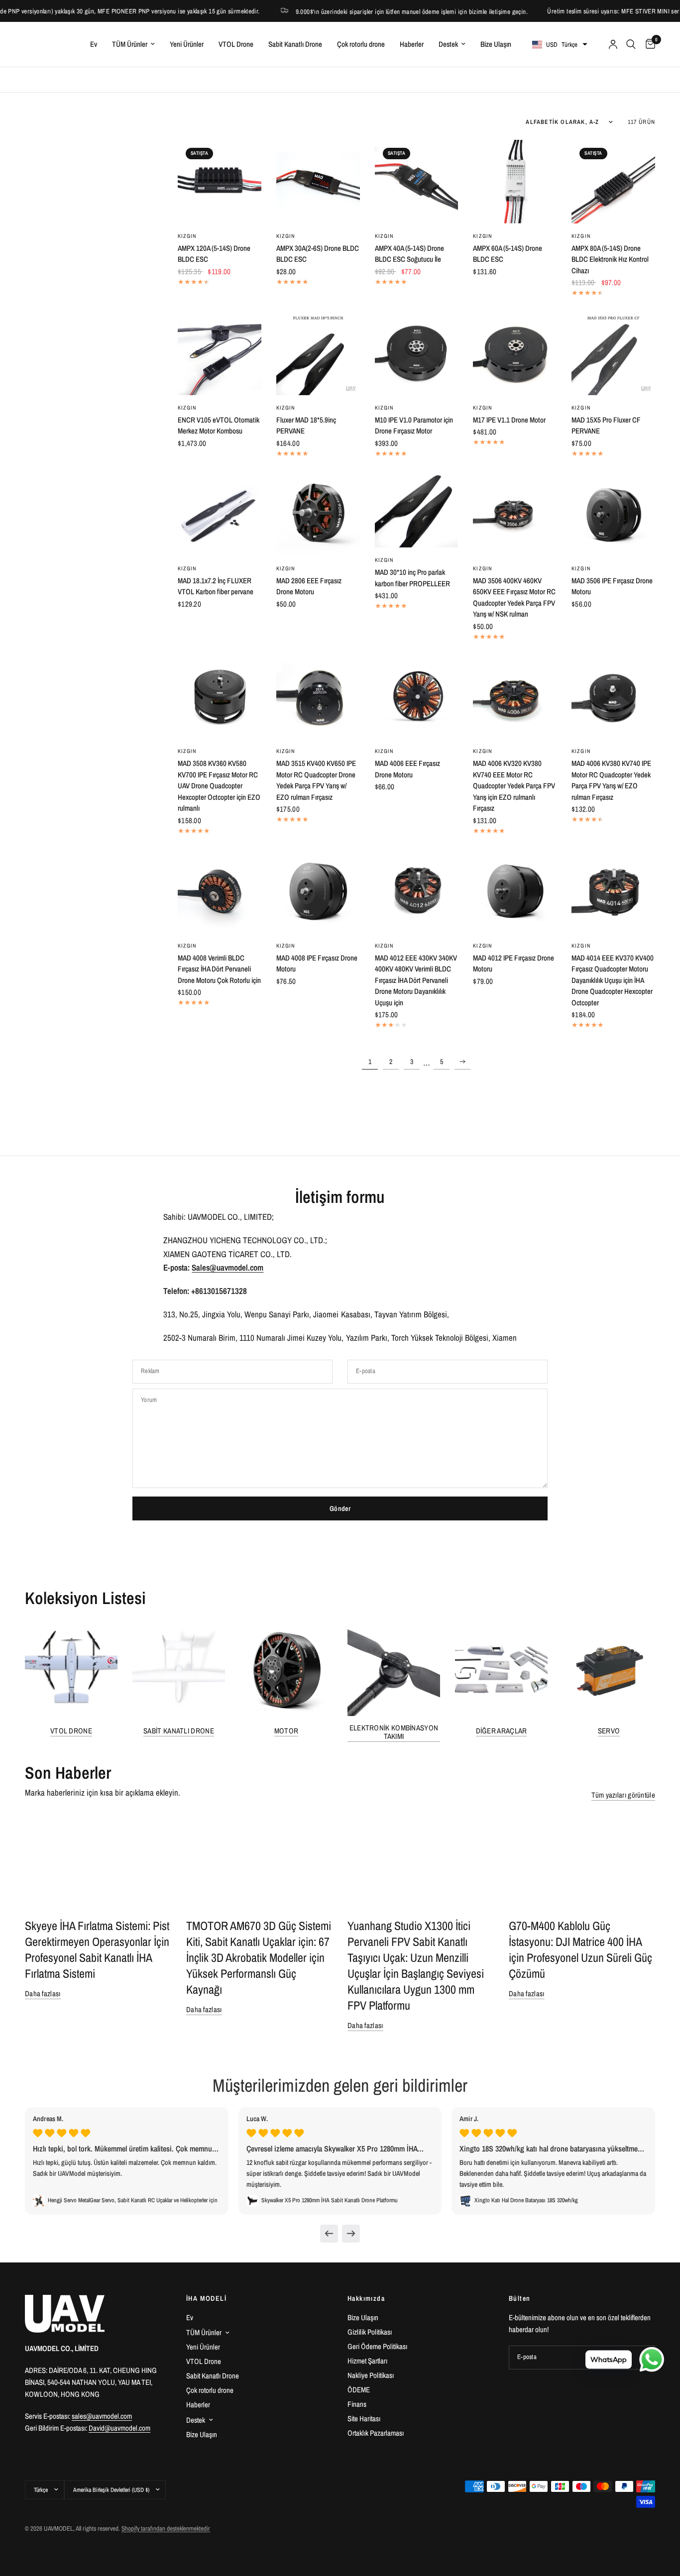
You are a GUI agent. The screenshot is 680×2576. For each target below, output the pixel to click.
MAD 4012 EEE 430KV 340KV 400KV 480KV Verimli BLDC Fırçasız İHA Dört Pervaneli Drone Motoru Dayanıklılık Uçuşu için (416, 980)
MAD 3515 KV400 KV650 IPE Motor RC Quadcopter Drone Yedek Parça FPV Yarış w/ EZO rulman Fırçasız (316, 780)
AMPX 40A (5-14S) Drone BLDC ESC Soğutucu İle (409, 254)
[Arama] (631, 44)
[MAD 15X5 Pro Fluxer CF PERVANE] (613, 353)
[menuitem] (94, 44)
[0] (648, 44)
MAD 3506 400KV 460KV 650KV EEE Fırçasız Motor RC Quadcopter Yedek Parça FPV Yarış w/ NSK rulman (514, 597)
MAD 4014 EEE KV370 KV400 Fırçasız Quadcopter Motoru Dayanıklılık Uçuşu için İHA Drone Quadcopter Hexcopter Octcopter (613, 980)
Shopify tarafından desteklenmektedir (166, 2528)
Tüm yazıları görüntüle (623, 1795)
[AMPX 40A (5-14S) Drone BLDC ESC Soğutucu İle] (417, 182)
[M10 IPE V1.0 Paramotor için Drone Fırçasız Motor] (417, 353)
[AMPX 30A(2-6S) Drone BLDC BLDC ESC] (318, 182)
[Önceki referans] (329, 2234)
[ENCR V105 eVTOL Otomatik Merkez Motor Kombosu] (220, 353)
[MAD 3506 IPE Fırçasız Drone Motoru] (613, 514)
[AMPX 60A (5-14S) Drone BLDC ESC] (515, 182)
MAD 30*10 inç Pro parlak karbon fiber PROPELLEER (412, 578)
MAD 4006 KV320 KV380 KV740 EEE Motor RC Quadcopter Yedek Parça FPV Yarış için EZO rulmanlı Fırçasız (514, 786)
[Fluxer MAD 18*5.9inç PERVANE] (318, 353)
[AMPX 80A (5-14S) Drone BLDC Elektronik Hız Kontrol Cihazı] (613, 182)
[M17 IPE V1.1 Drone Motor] (515, 353)
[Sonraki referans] (351, 2234)
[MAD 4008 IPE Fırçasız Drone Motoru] (318, 891)
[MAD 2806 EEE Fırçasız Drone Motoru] (318, 514)
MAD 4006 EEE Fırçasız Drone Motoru (407, 769)
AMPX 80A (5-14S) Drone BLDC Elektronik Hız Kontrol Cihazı (610, 259)
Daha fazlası (43, 1993)
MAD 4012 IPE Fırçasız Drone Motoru (513, 964)
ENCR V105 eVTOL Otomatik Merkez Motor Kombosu (219, 426)
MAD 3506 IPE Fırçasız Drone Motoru (612, 586)
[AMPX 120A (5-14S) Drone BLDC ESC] (220, 182)
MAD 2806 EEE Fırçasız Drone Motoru (309, 586)
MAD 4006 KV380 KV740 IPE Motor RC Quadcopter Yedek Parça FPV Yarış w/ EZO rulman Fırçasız (611, 780)
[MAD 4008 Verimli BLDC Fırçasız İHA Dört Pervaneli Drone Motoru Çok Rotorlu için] (220, 891)
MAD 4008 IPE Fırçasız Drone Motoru (317, 964)
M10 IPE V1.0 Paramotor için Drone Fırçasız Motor (414, 426)
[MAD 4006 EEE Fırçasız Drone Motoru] (417, 697)
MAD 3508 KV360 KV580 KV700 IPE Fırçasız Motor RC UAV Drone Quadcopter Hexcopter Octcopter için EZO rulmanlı (219, 786)
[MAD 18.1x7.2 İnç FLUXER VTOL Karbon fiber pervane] (220, 514)
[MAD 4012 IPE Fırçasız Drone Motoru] (515, 891)
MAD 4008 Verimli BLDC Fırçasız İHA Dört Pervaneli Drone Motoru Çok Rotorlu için (219, 969)
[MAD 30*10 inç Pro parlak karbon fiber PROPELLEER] (417, 510)
